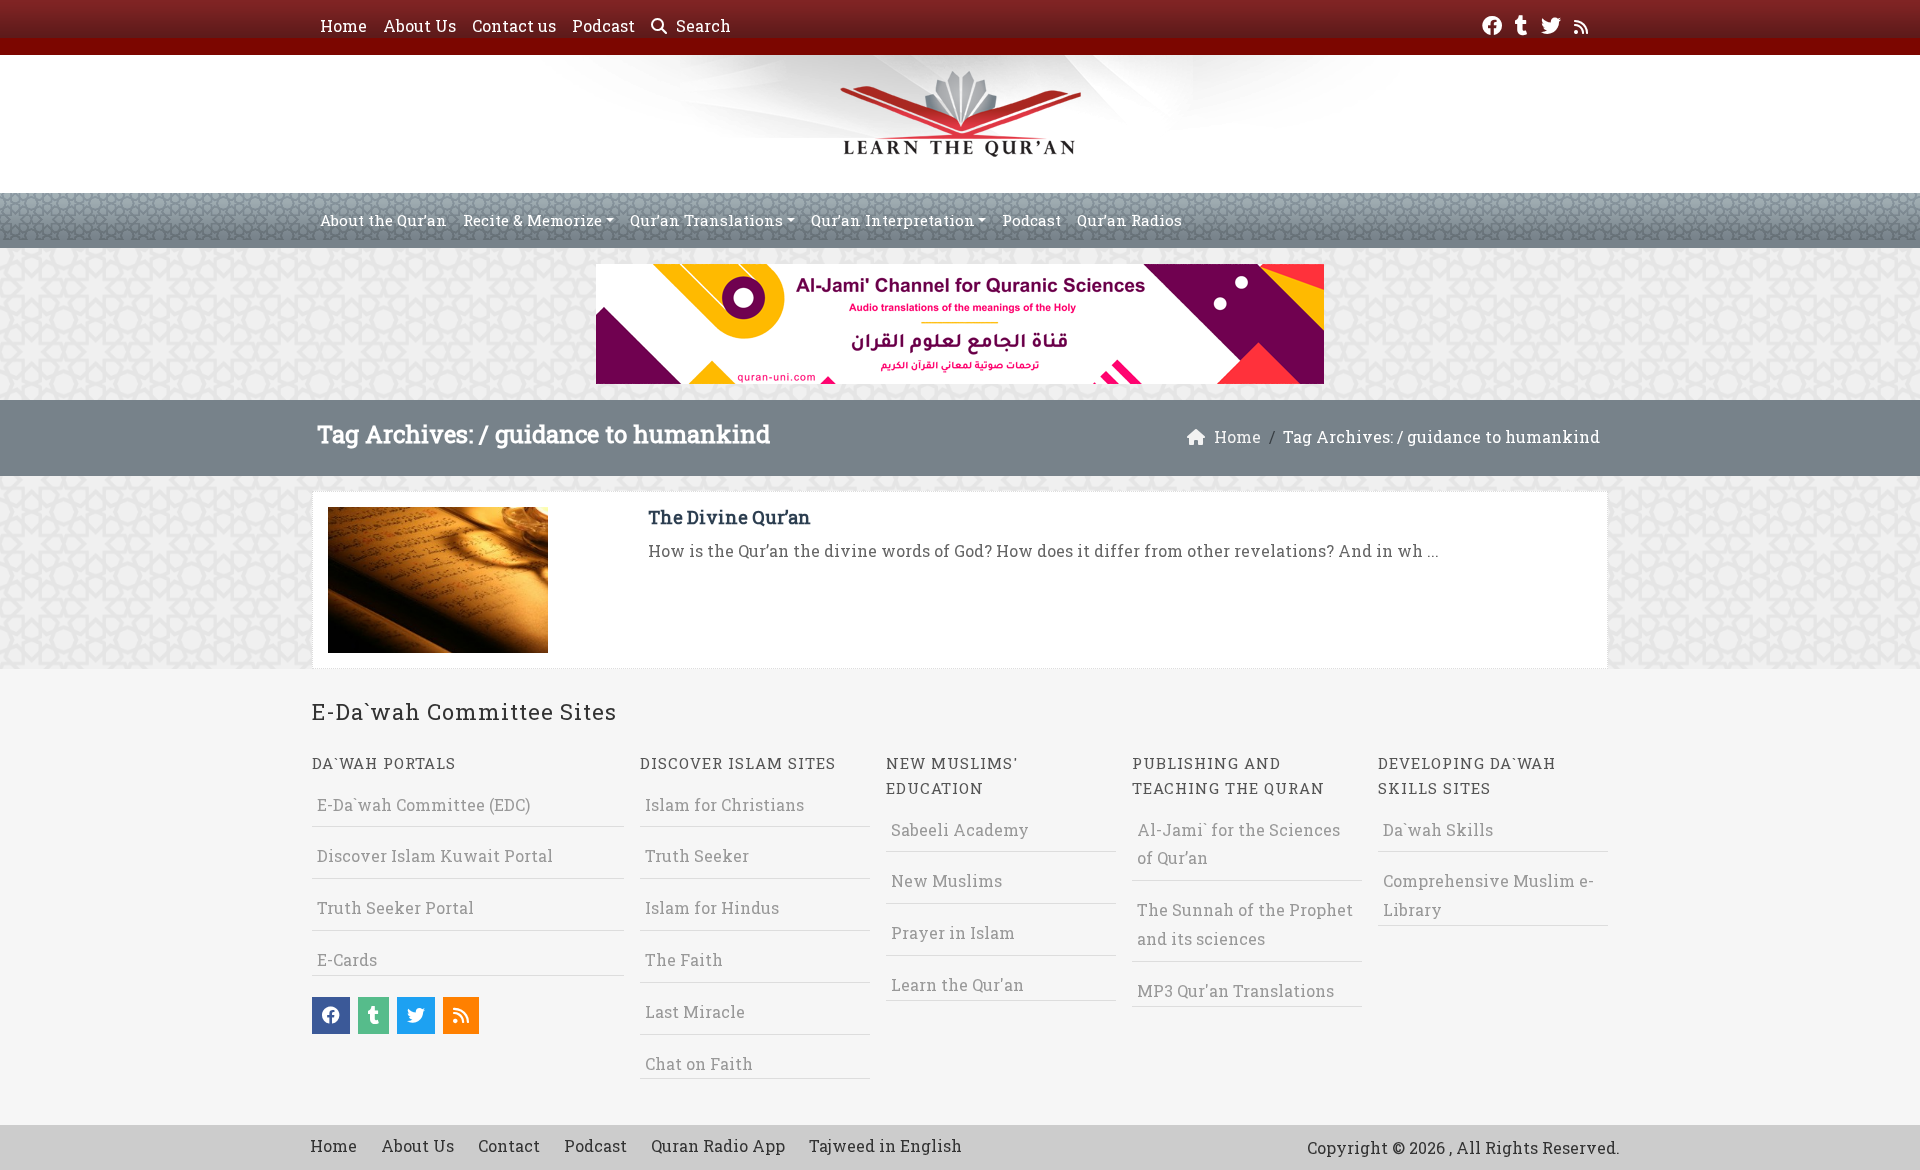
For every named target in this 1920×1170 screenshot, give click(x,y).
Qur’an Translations (706, 220)
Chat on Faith (699, 1063)
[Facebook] (1494, 23)
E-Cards (347, 959)
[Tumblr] (1524, 23)
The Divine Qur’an (729, 517)
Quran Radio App (718, 1145)
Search (701, 25)
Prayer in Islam (953, 932)
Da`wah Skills (1438, 829)
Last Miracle (695, 1011)
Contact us (514, 25)
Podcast (603, 25)
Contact (509, 1145)
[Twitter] (1553, 23)
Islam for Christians (724, 804)
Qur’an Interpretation (893, 220)
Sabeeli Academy (960, 829)
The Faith (684, 959)
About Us (419, 25)
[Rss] (1583, 23)
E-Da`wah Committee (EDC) (423, 804)
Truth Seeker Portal (395, 907)
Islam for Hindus (712, 907)
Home (343, 25)
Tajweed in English (885, 1145)
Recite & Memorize (532, 220)
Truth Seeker (697, 855)
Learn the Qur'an (957, 984)
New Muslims (946, 880)
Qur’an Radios (1129, 220)
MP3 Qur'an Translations (1235, 990)
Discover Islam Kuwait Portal (435, 855)
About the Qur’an (383, 220)
